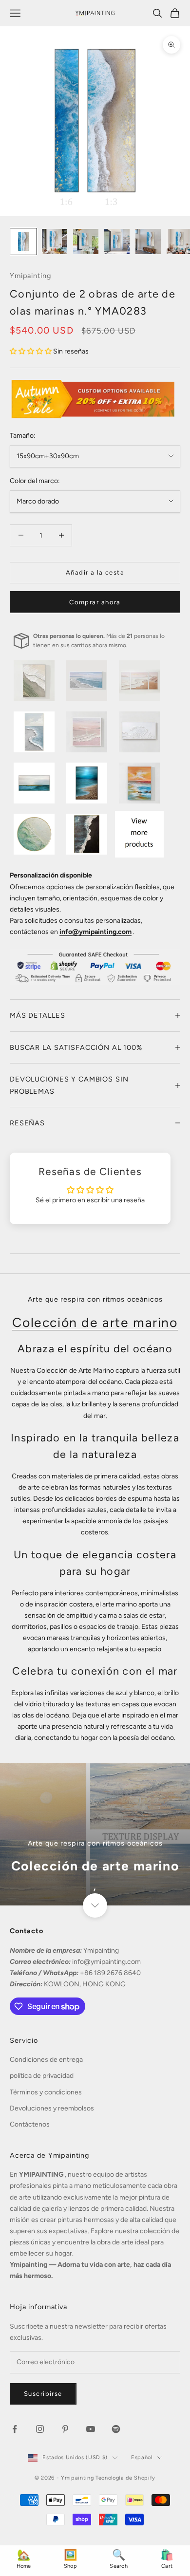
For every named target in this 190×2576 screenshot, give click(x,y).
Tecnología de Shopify (125, 2478)
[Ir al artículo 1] (23, 242)
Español (142, 2457)
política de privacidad (42, 2076)
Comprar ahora (95, 602)
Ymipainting (30, 276)
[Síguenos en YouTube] (91, 2429)
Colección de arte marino (95, 1323)
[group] (95, 1835)
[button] (31, 351)
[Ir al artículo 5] (148, 242)
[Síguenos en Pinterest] (65, 2429)
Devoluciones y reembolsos (52, 2108)
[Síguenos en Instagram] (40, 2429)
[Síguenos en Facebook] (15, 2429)
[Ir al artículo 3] (86, 242)
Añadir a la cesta (95, 572)
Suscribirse (43, 2394)
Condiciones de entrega (46, 2060)
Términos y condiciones (46, 2092)
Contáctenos (30, 2124)
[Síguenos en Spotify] (116, 2429)
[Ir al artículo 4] (117, 242)
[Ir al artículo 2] (55, 242)
